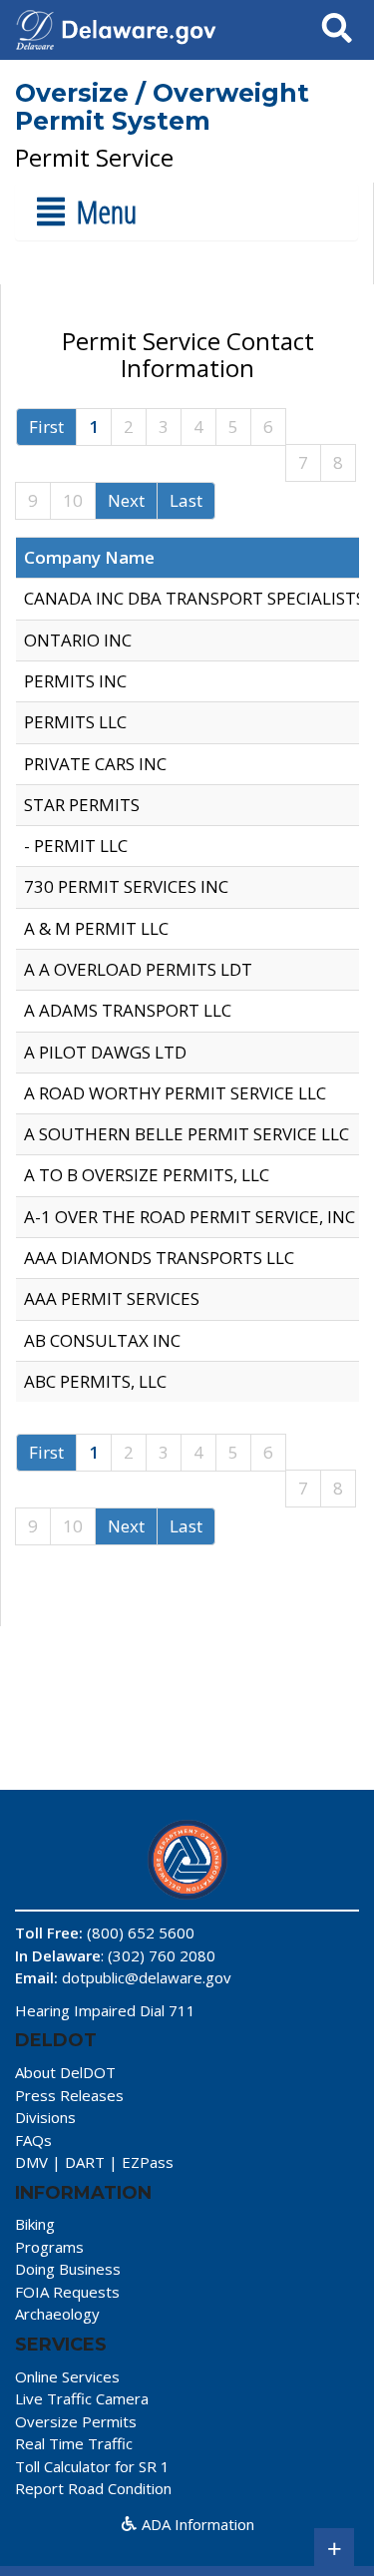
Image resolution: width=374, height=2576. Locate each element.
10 (73, 500)
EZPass (148, 2162)
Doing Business (68, 2269)
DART (85, 2162)
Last (186, 500)
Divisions (45, 2117)
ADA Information (196, 2524)
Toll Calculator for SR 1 (92, 2466)
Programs (49, 2247)
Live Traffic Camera (82, 2398)
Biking (35, 2224)
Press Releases (69, 2095)
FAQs (33, 2140)
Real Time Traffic (74, 2443)
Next (126, 500)
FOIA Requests (67, 2292)
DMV (31, 2162)
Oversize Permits (76, 2421)
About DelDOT (65, 2072)
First (46, 427)
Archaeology (57, 2314)
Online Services (67, 2376)
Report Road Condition (93, 2488)
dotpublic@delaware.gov (147, 1977)
